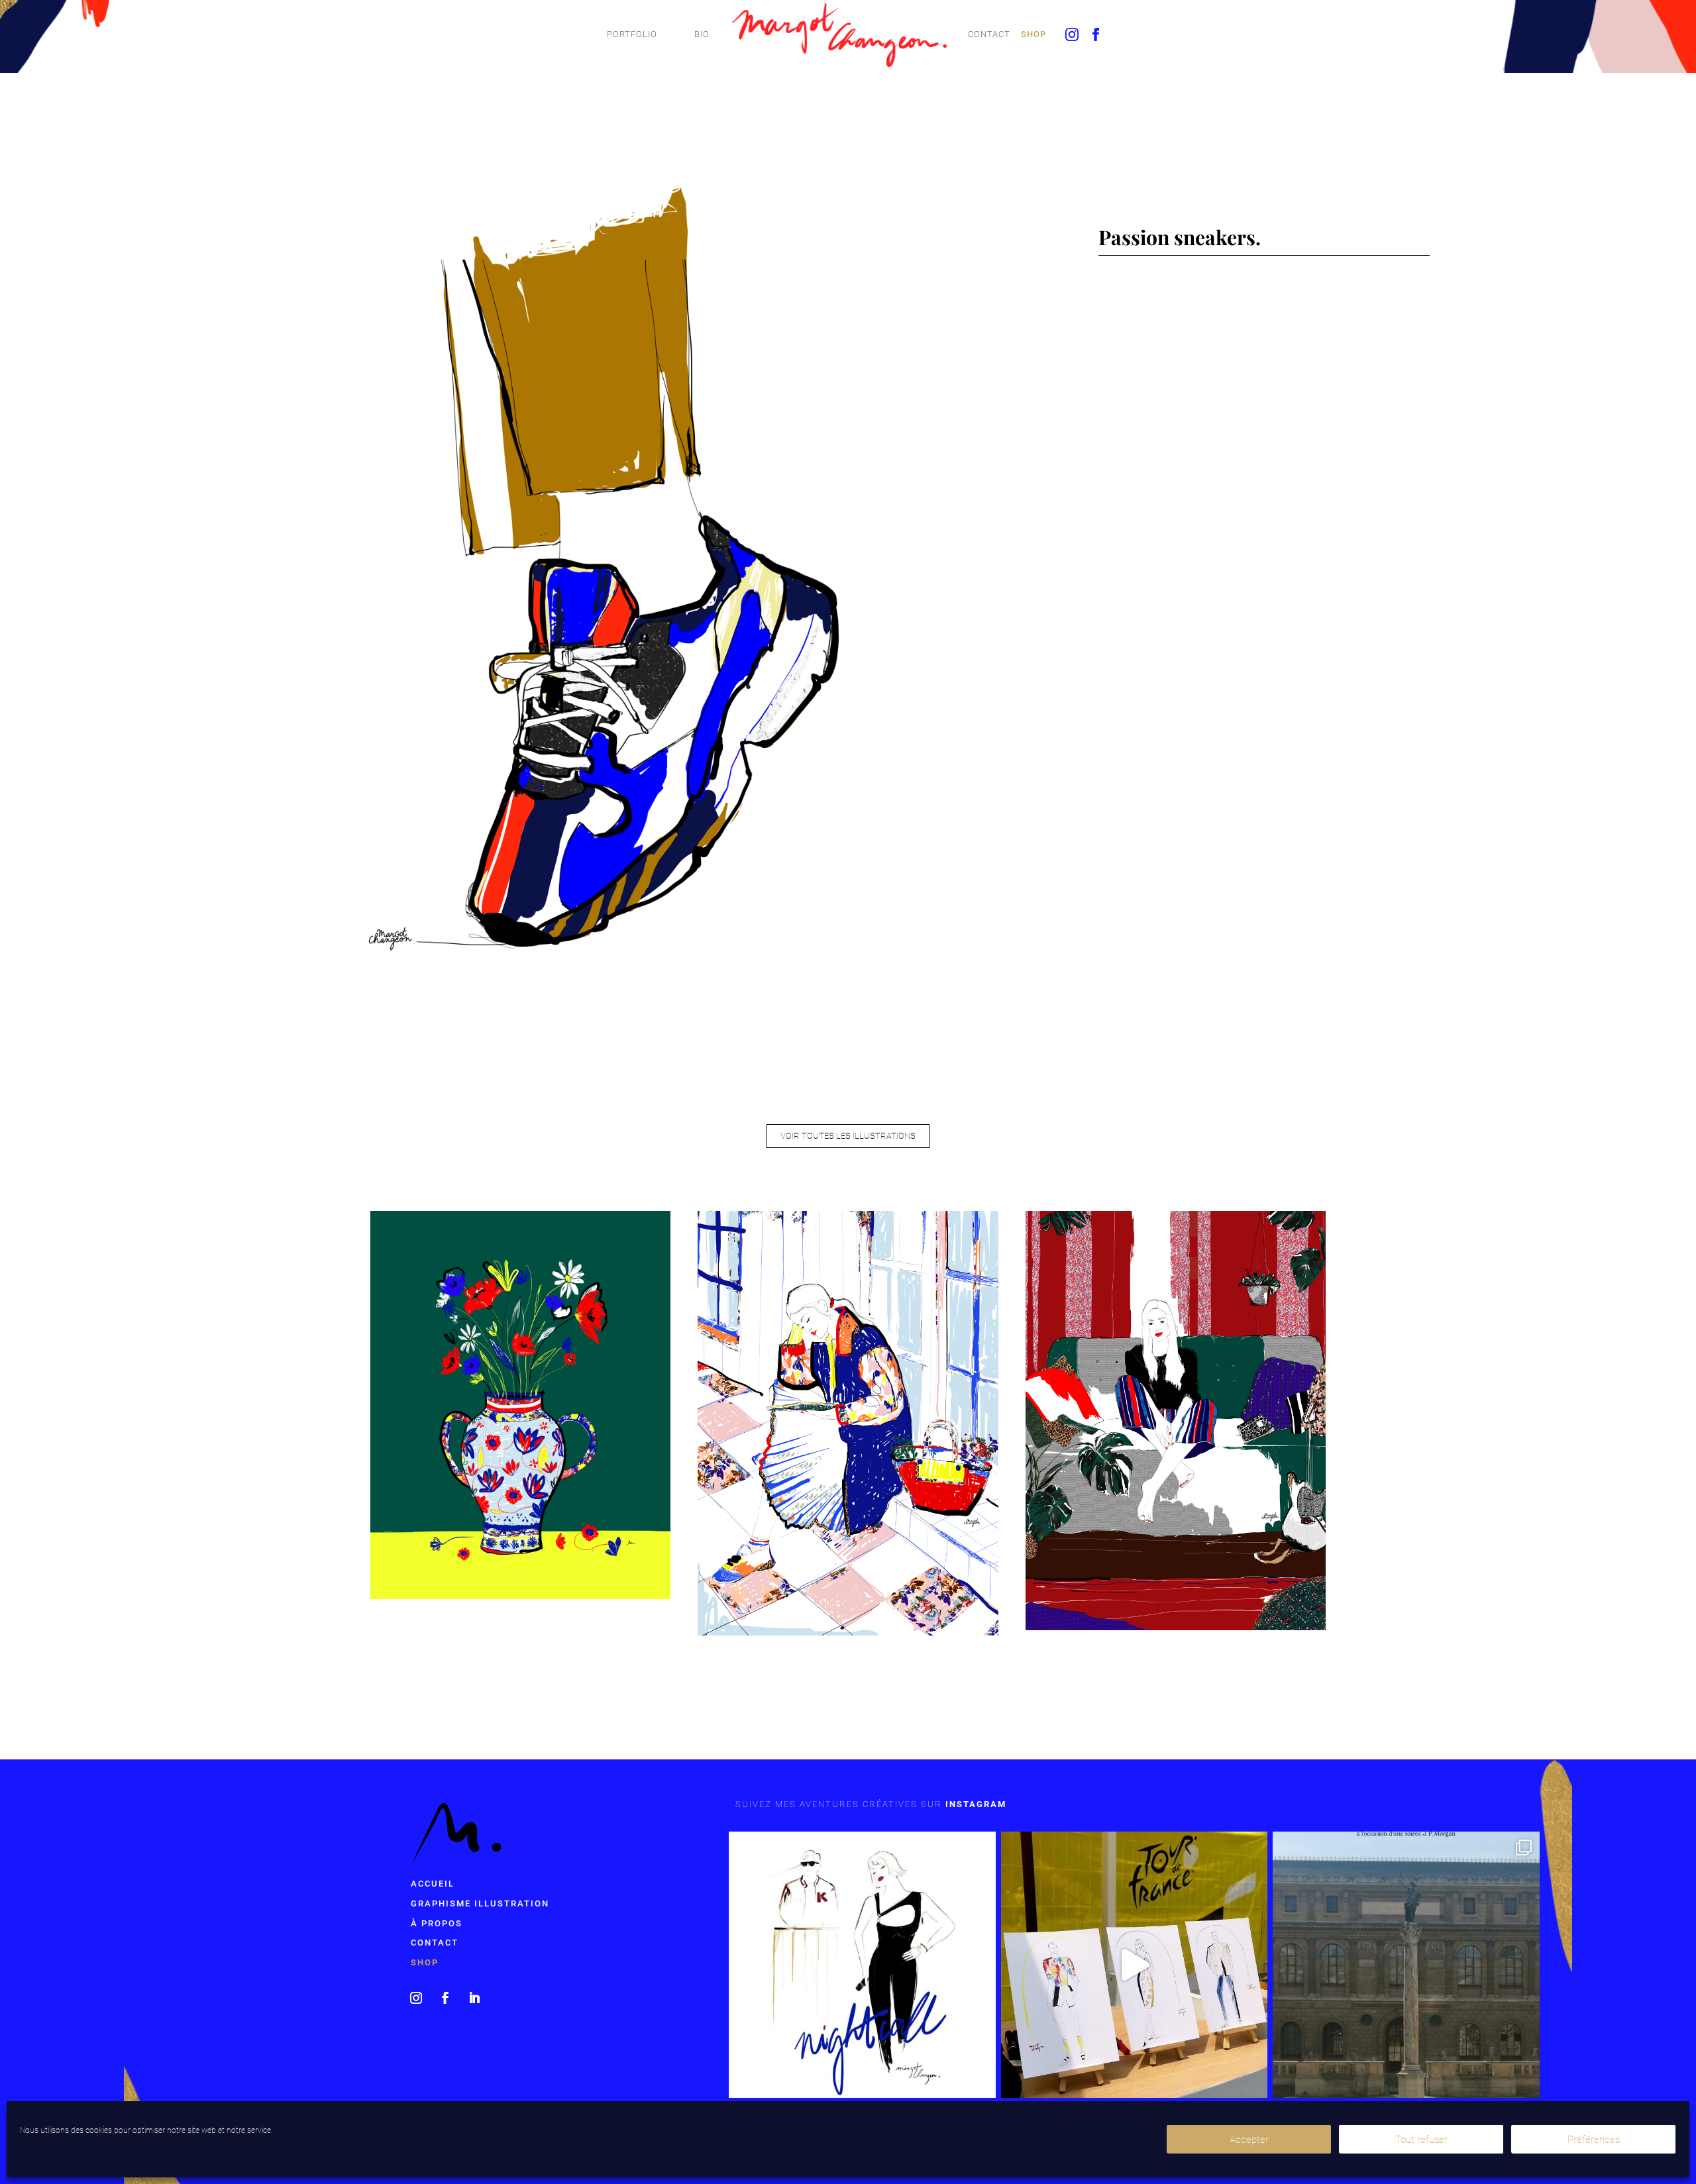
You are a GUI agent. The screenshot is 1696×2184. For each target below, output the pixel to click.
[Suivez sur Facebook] (445, 1998)
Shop (1033, 34)
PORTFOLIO (632, 34)
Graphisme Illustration (480, 1903)
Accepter (1249, 2140)
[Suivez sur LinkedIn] (474, 1998)
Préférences (1594, 2140)
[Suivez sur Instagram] (416, 1998)
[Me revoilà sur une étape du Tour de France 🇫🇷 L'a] (1135, 1965)
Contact (989, 34)
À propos (437, 1923)
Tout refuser (1421, 2140)
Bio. (703, 34)
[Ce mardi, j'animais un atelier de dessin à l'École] (1406, 1965)
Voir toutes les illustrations (848, 1136)
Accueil (433, 1884)
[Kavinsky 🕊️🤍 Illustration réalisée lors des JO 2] (862, 1965)
